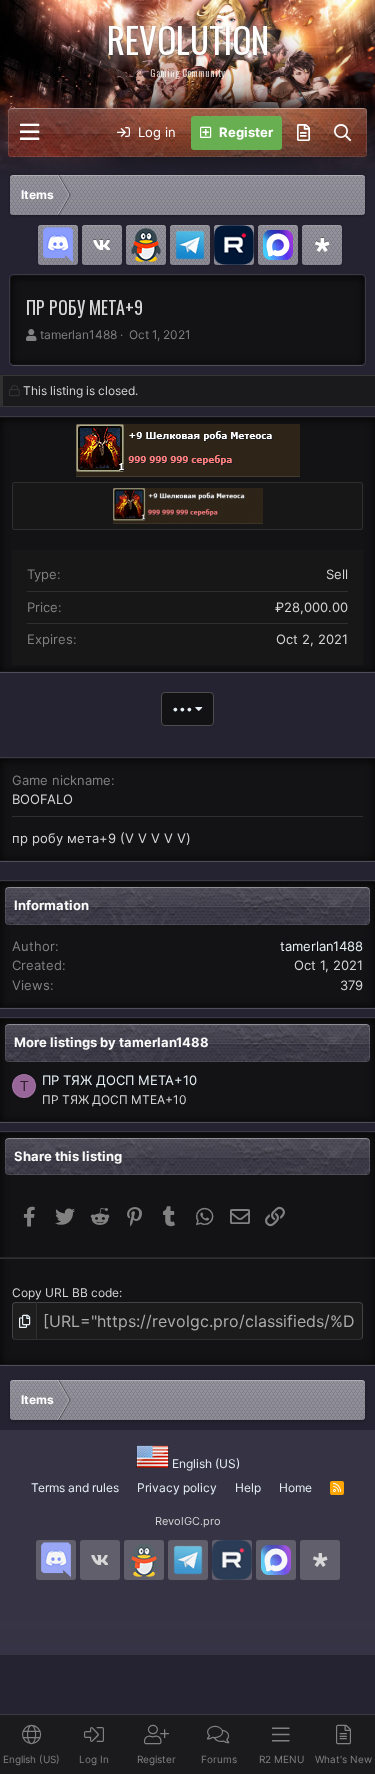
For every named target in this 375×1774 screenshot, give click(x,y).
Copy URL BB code (65, 1292)
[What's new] (303, 133)
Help (248, 1487)
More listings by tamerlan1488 (111, 1042)
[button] (29, 132)
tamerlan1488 (78, 334)
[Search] (342, 133)
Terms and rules (75, 1487)
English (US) (204, 1463)
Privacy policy (177, 1487)
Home (295, 1487)
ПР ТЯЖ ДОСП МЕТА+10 (119, 1080)
